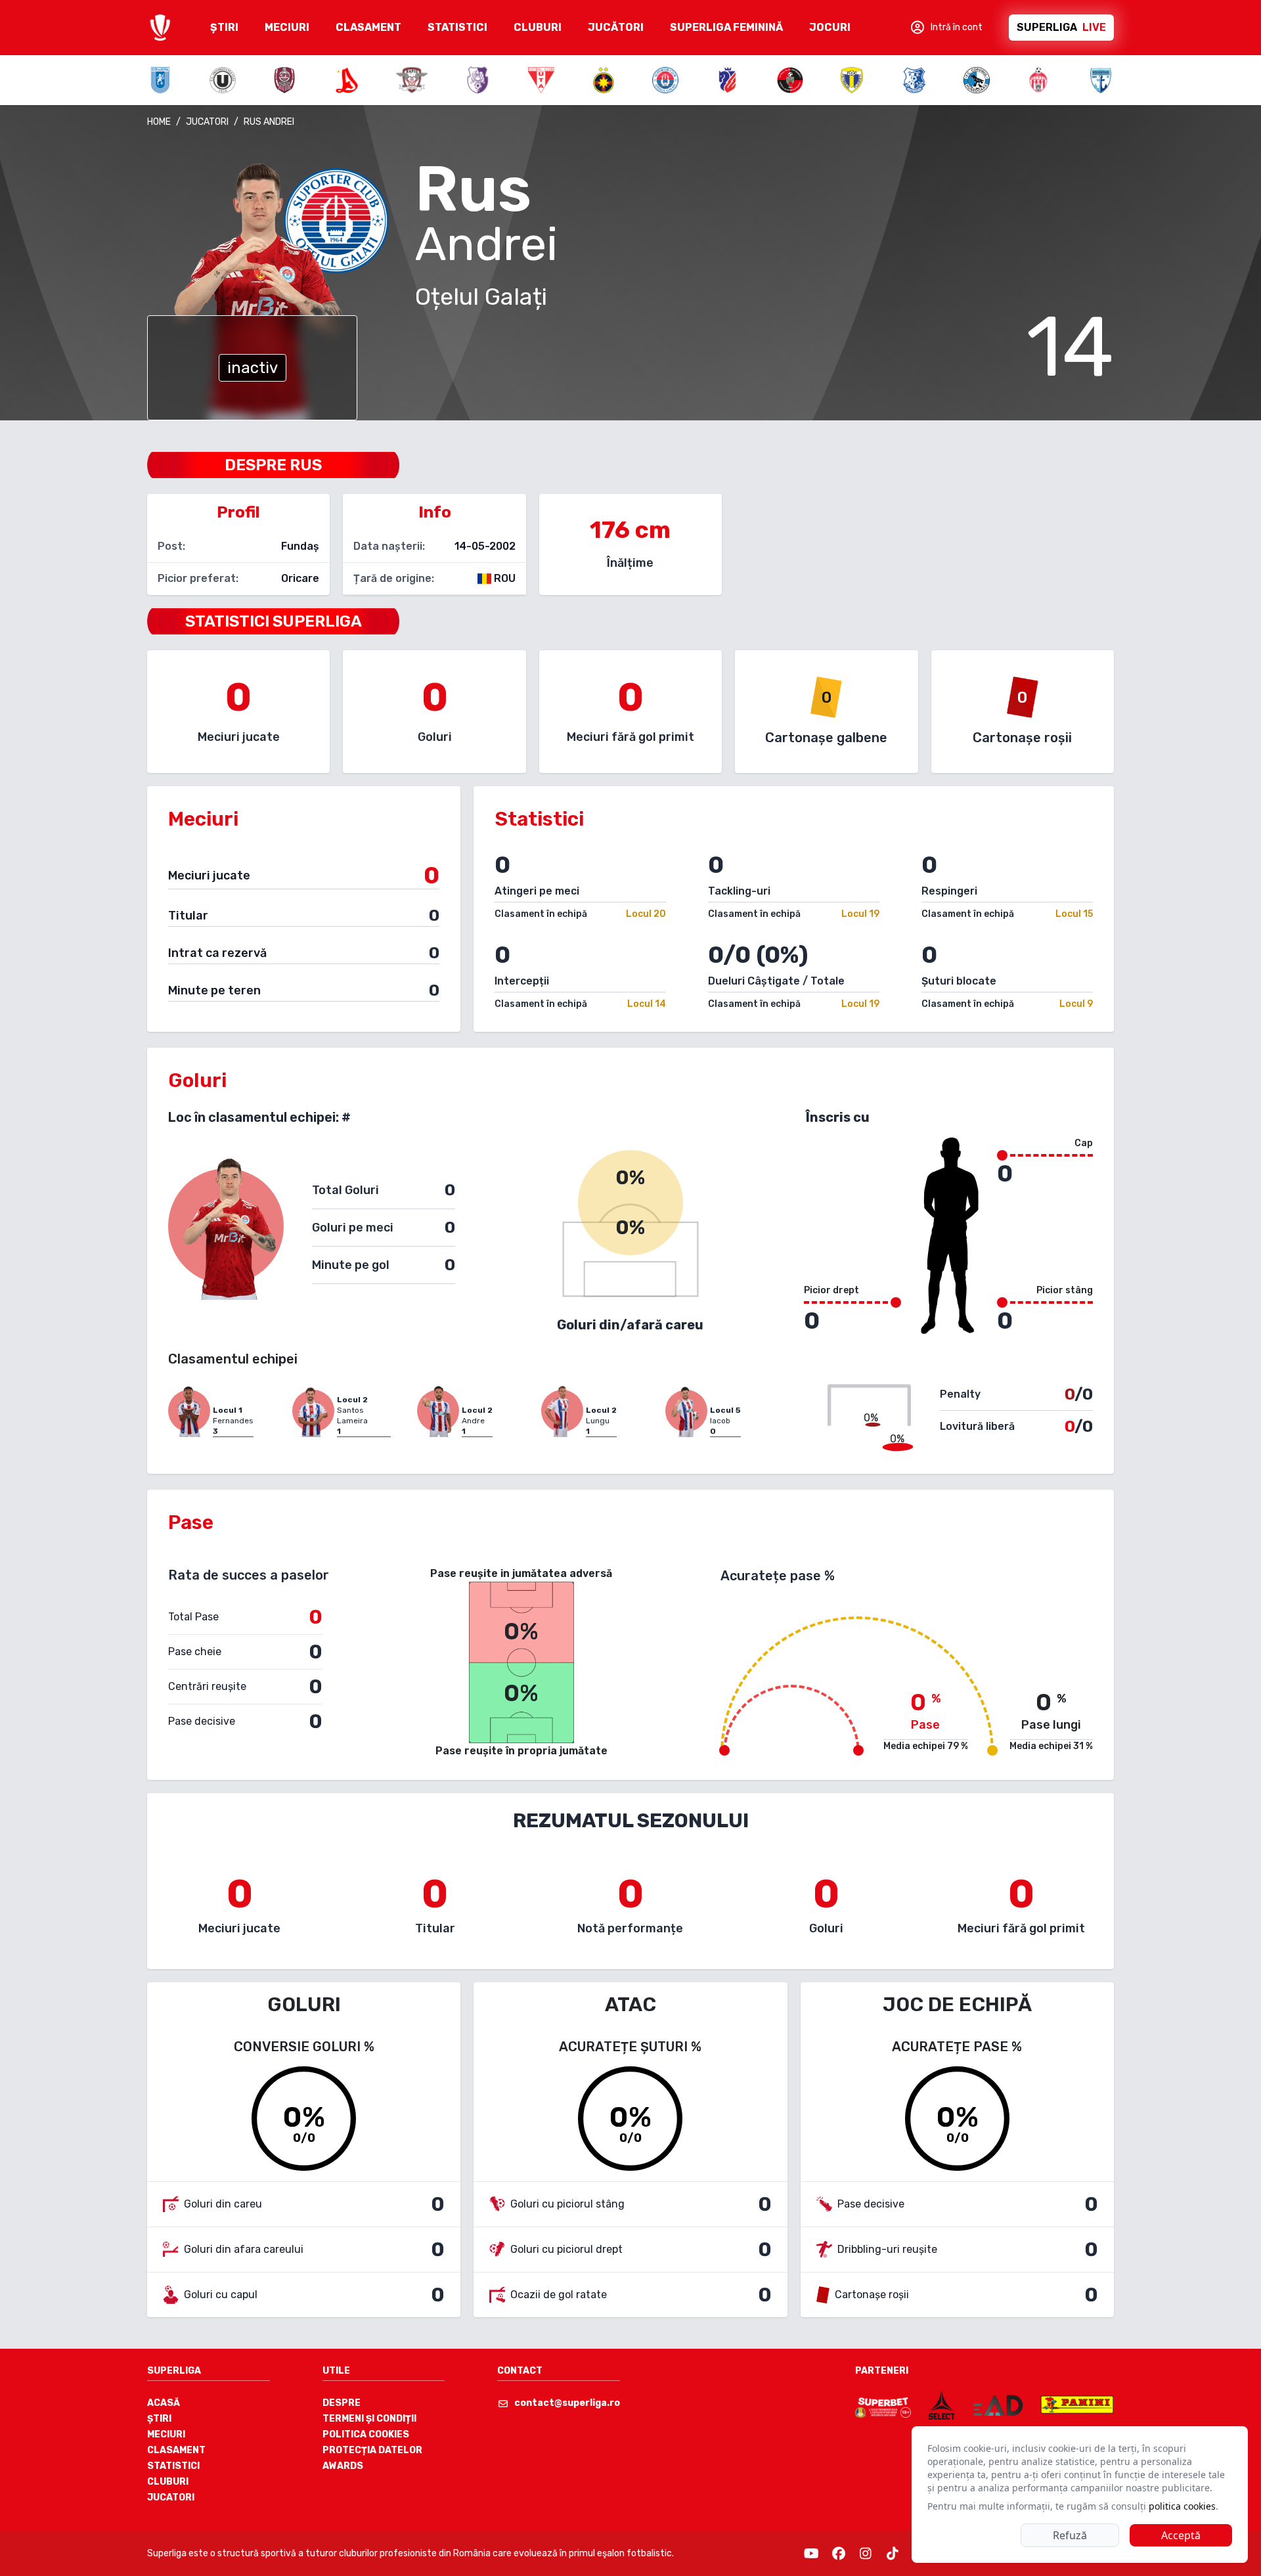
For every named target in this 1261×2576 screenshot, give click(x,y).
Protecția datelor (372, 2450)
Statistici (173, 2466)
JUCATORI (207, 122)
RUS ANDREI (269, 122)
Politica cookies (366, 2434)
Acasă (164, 2403)
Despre (342, 2403)
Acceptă (1181, 2535)
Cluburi (168, 2482)
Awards (343, 2466)
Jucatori (171, 2498)
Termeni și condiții (369, 2419)
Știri (159, 2419)
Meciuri (166, 2434)
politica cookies (1182, 2506)
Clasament (176, 2450)
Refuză (1070, 2535)
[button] (946, 28)
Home (159, 122)
